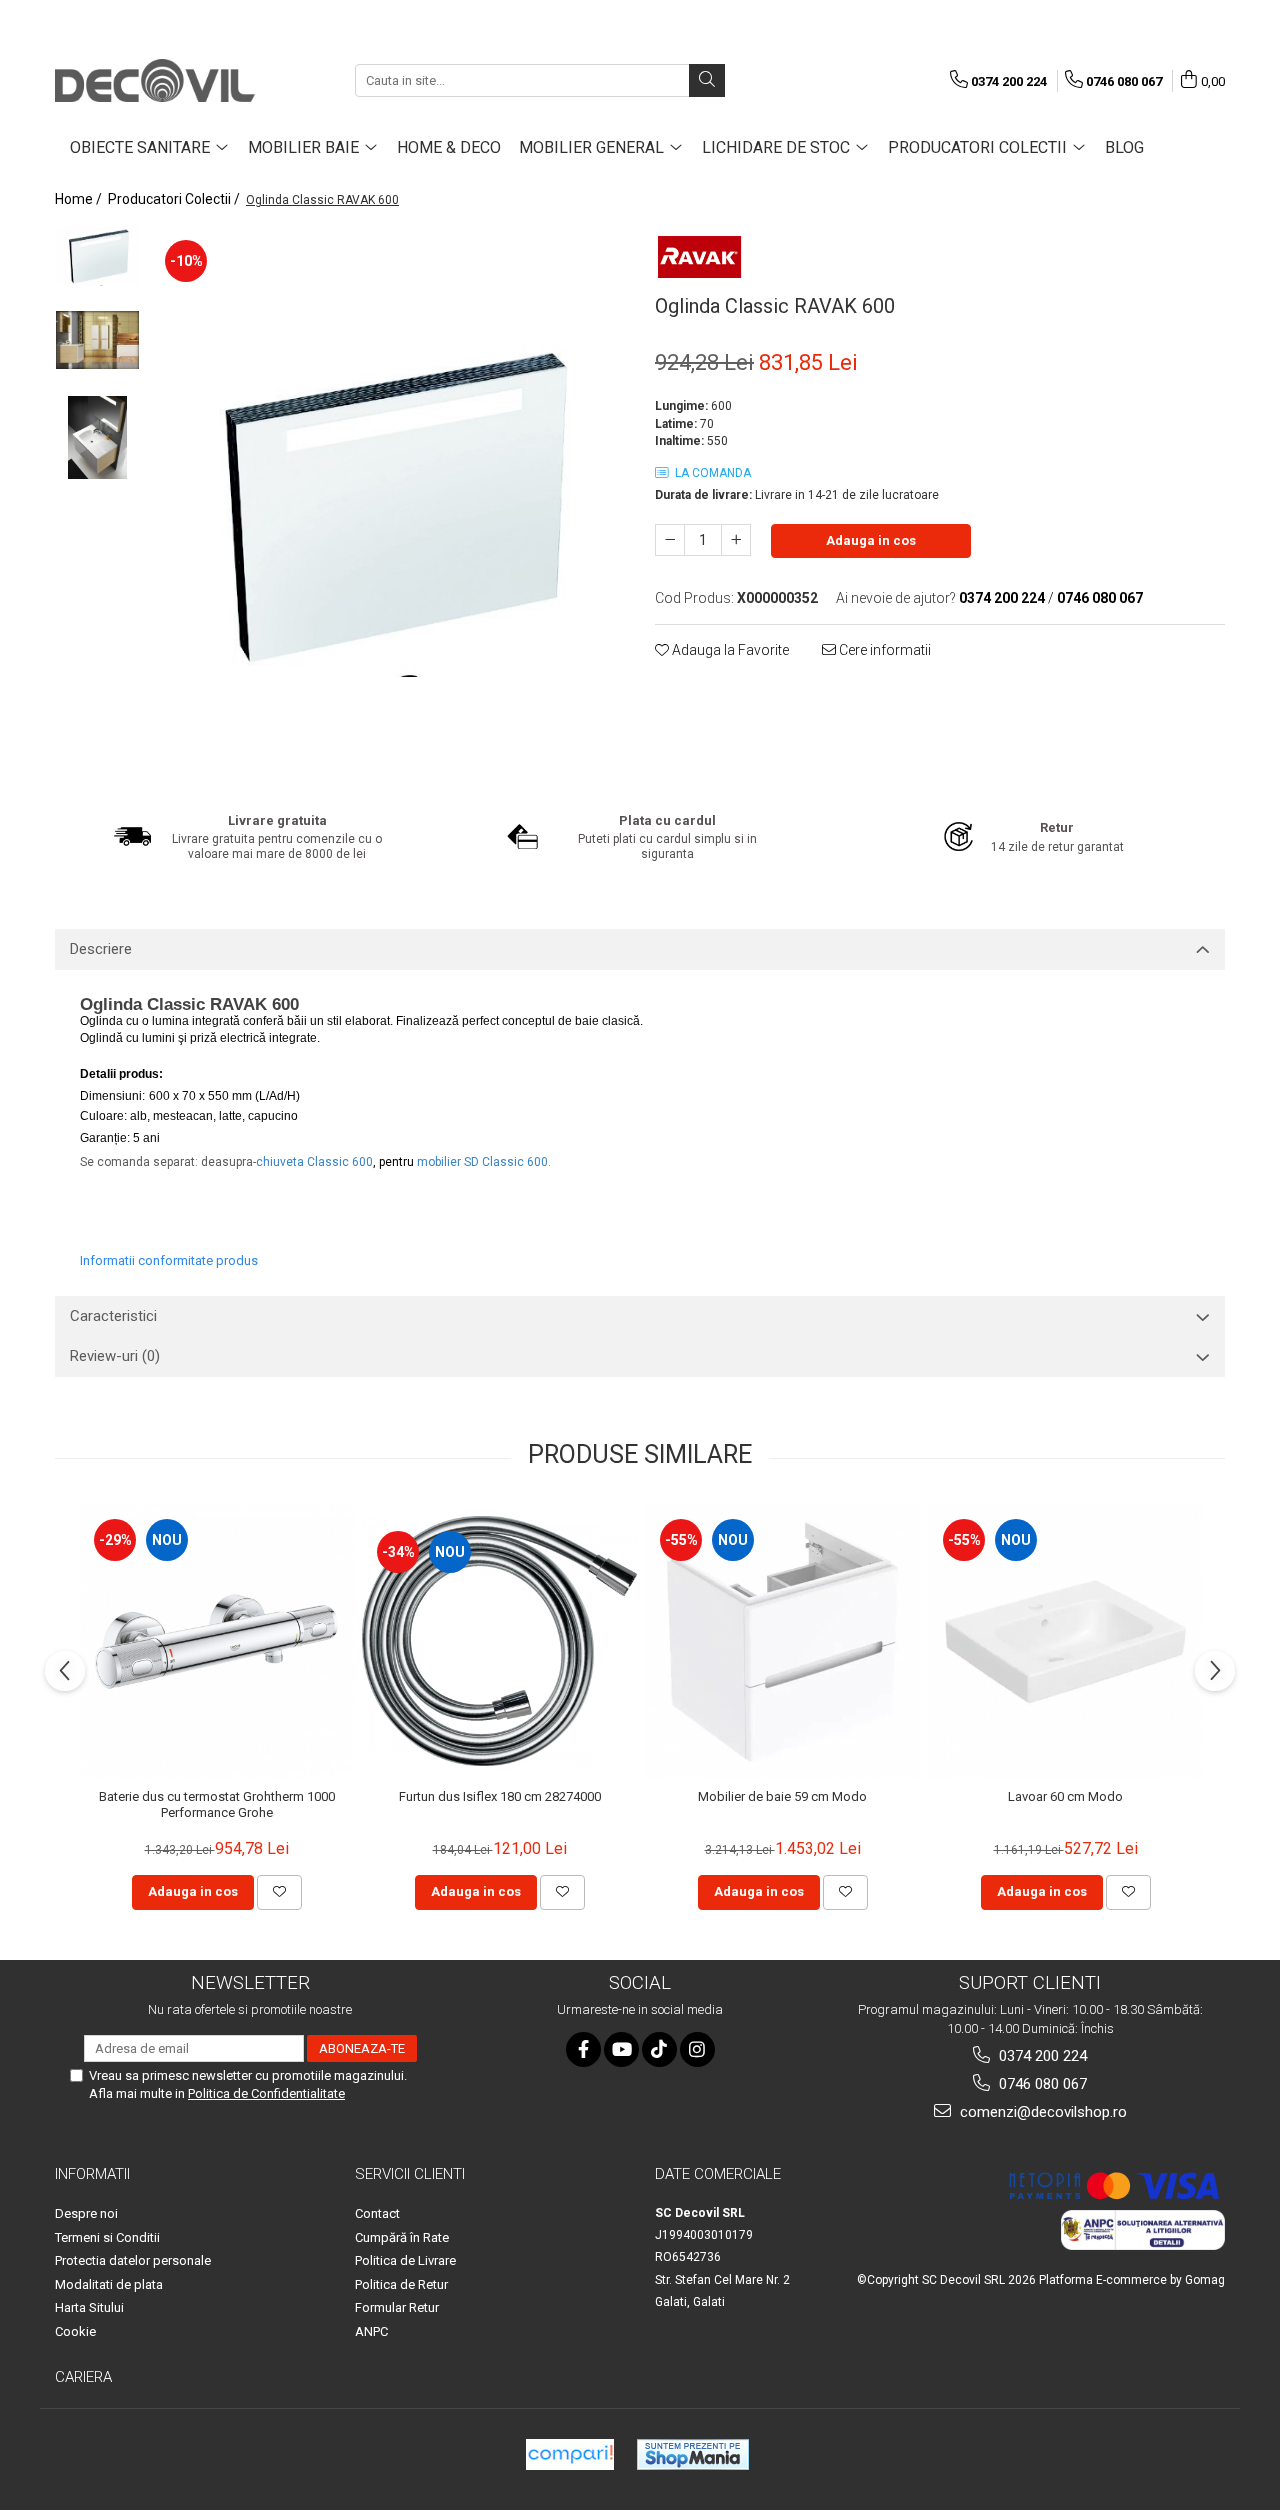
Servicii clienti (410, 2174)
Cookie (75, 2331)
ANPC (371, 2331)
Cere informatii (883, 650)
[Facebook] (583, 2049)
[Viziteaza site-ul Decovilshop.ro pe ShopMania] (693, 2454)
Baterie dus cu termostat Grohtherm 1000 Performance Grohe (217, 1805)
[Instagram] (697, 2049)
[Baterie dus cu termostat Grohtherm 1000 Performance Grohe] (216, 1641)
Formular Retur (397, 2307)
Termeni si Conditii (107, 2237)
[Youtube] (621, 2049)
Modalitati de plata (109, 2284)
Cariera (83, 2377)
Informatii (92, 2174)
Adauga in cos (871, 540)
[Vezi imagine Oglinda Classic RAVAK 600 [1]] (97, 340)
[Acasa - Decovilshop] (155, 80)
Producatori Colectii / (175, 199)
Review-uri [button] (115, 1356)
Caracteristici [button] (113, 1316)
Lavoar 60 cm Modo (1065, 1796)
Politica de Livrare (405, 2260)
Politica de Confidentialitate (266, 2093)
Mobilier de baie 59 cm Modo (782, 1796)
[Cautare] (707, 80)
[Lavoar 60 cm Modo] (1065, 1641)
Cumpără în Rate (402, 2237)
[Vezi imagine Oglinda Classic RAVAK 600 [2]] (97, 437)
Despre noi (86, 2213)
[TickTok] (659, 2049)
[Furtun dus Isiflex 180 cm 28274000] (499, 1640)
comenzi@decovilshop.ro (1041, 2112)
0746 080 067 (1041, 2084)
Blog (1124, 147)
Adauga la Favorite (729, 650)
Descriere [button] (101, 949)
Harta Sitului (89, 2307)
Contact (377, 2213)
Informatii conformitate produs (169, 1260)
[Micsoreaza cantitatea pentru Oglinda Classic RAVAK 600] (670, 540)
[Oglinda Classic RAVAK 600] (387, 504)
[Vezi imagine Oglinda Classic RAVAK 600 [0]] (97, 256)
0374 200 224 (1041, 2056)
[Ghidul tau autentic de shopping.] (570, 2454)
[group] (387, 504)
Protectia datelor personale (133, 2260)
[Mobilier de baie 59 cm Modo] (782, 1641)
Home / (80, 199)
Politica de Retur (401, 2284)
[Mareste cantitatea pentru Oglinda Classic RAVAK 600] (736, 540)
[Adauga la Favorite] (279, 1892)
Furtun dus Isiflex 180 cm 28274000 (500, 1796)
